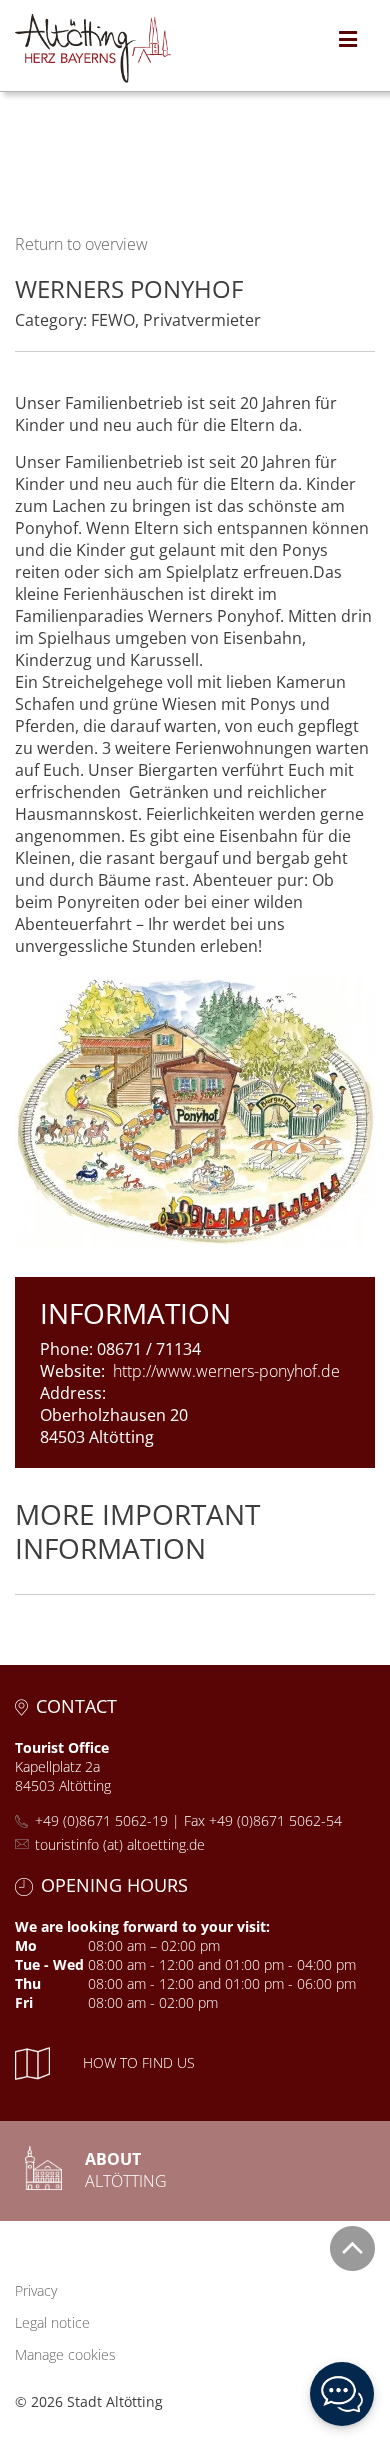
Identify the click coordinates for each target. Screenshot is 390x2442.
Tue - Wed (49, 1964)
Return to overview (81, 244)
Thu (28, 1983)
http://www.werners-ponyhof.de (226, 1371)
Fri (24, 2002)
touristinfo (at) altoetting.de (120, 1844)
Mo (26, 1945)
